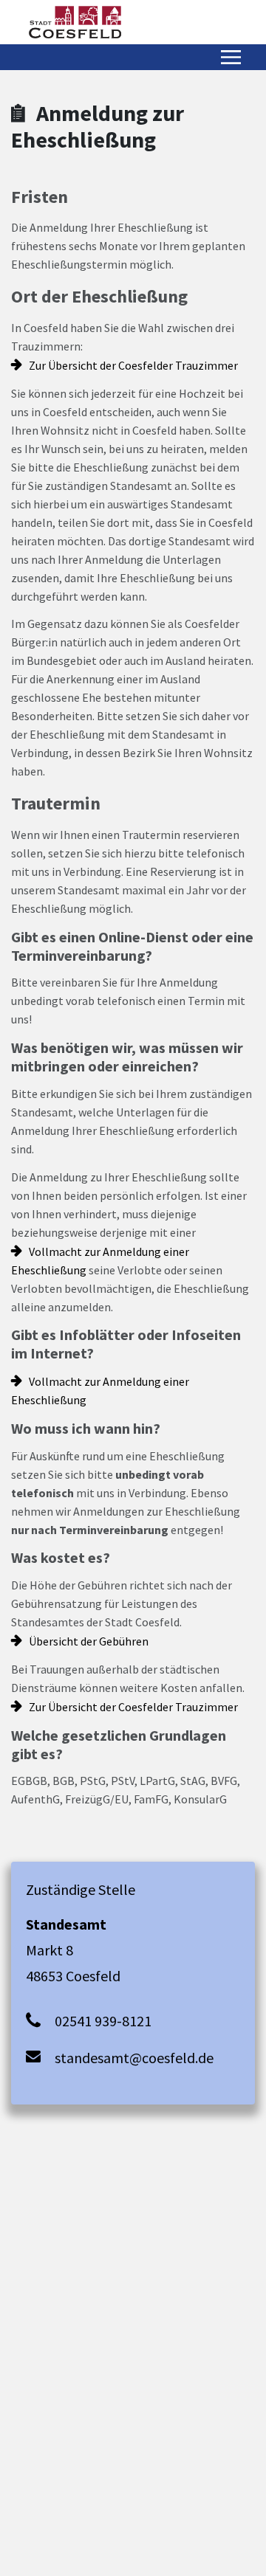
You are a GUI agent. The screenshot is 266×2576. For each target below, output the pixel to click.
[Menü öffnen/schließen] (231, 57)
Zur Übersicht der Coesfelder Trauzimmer (133, 365)
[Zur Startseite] (75, 22)
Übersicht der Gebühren (89, 1641)
